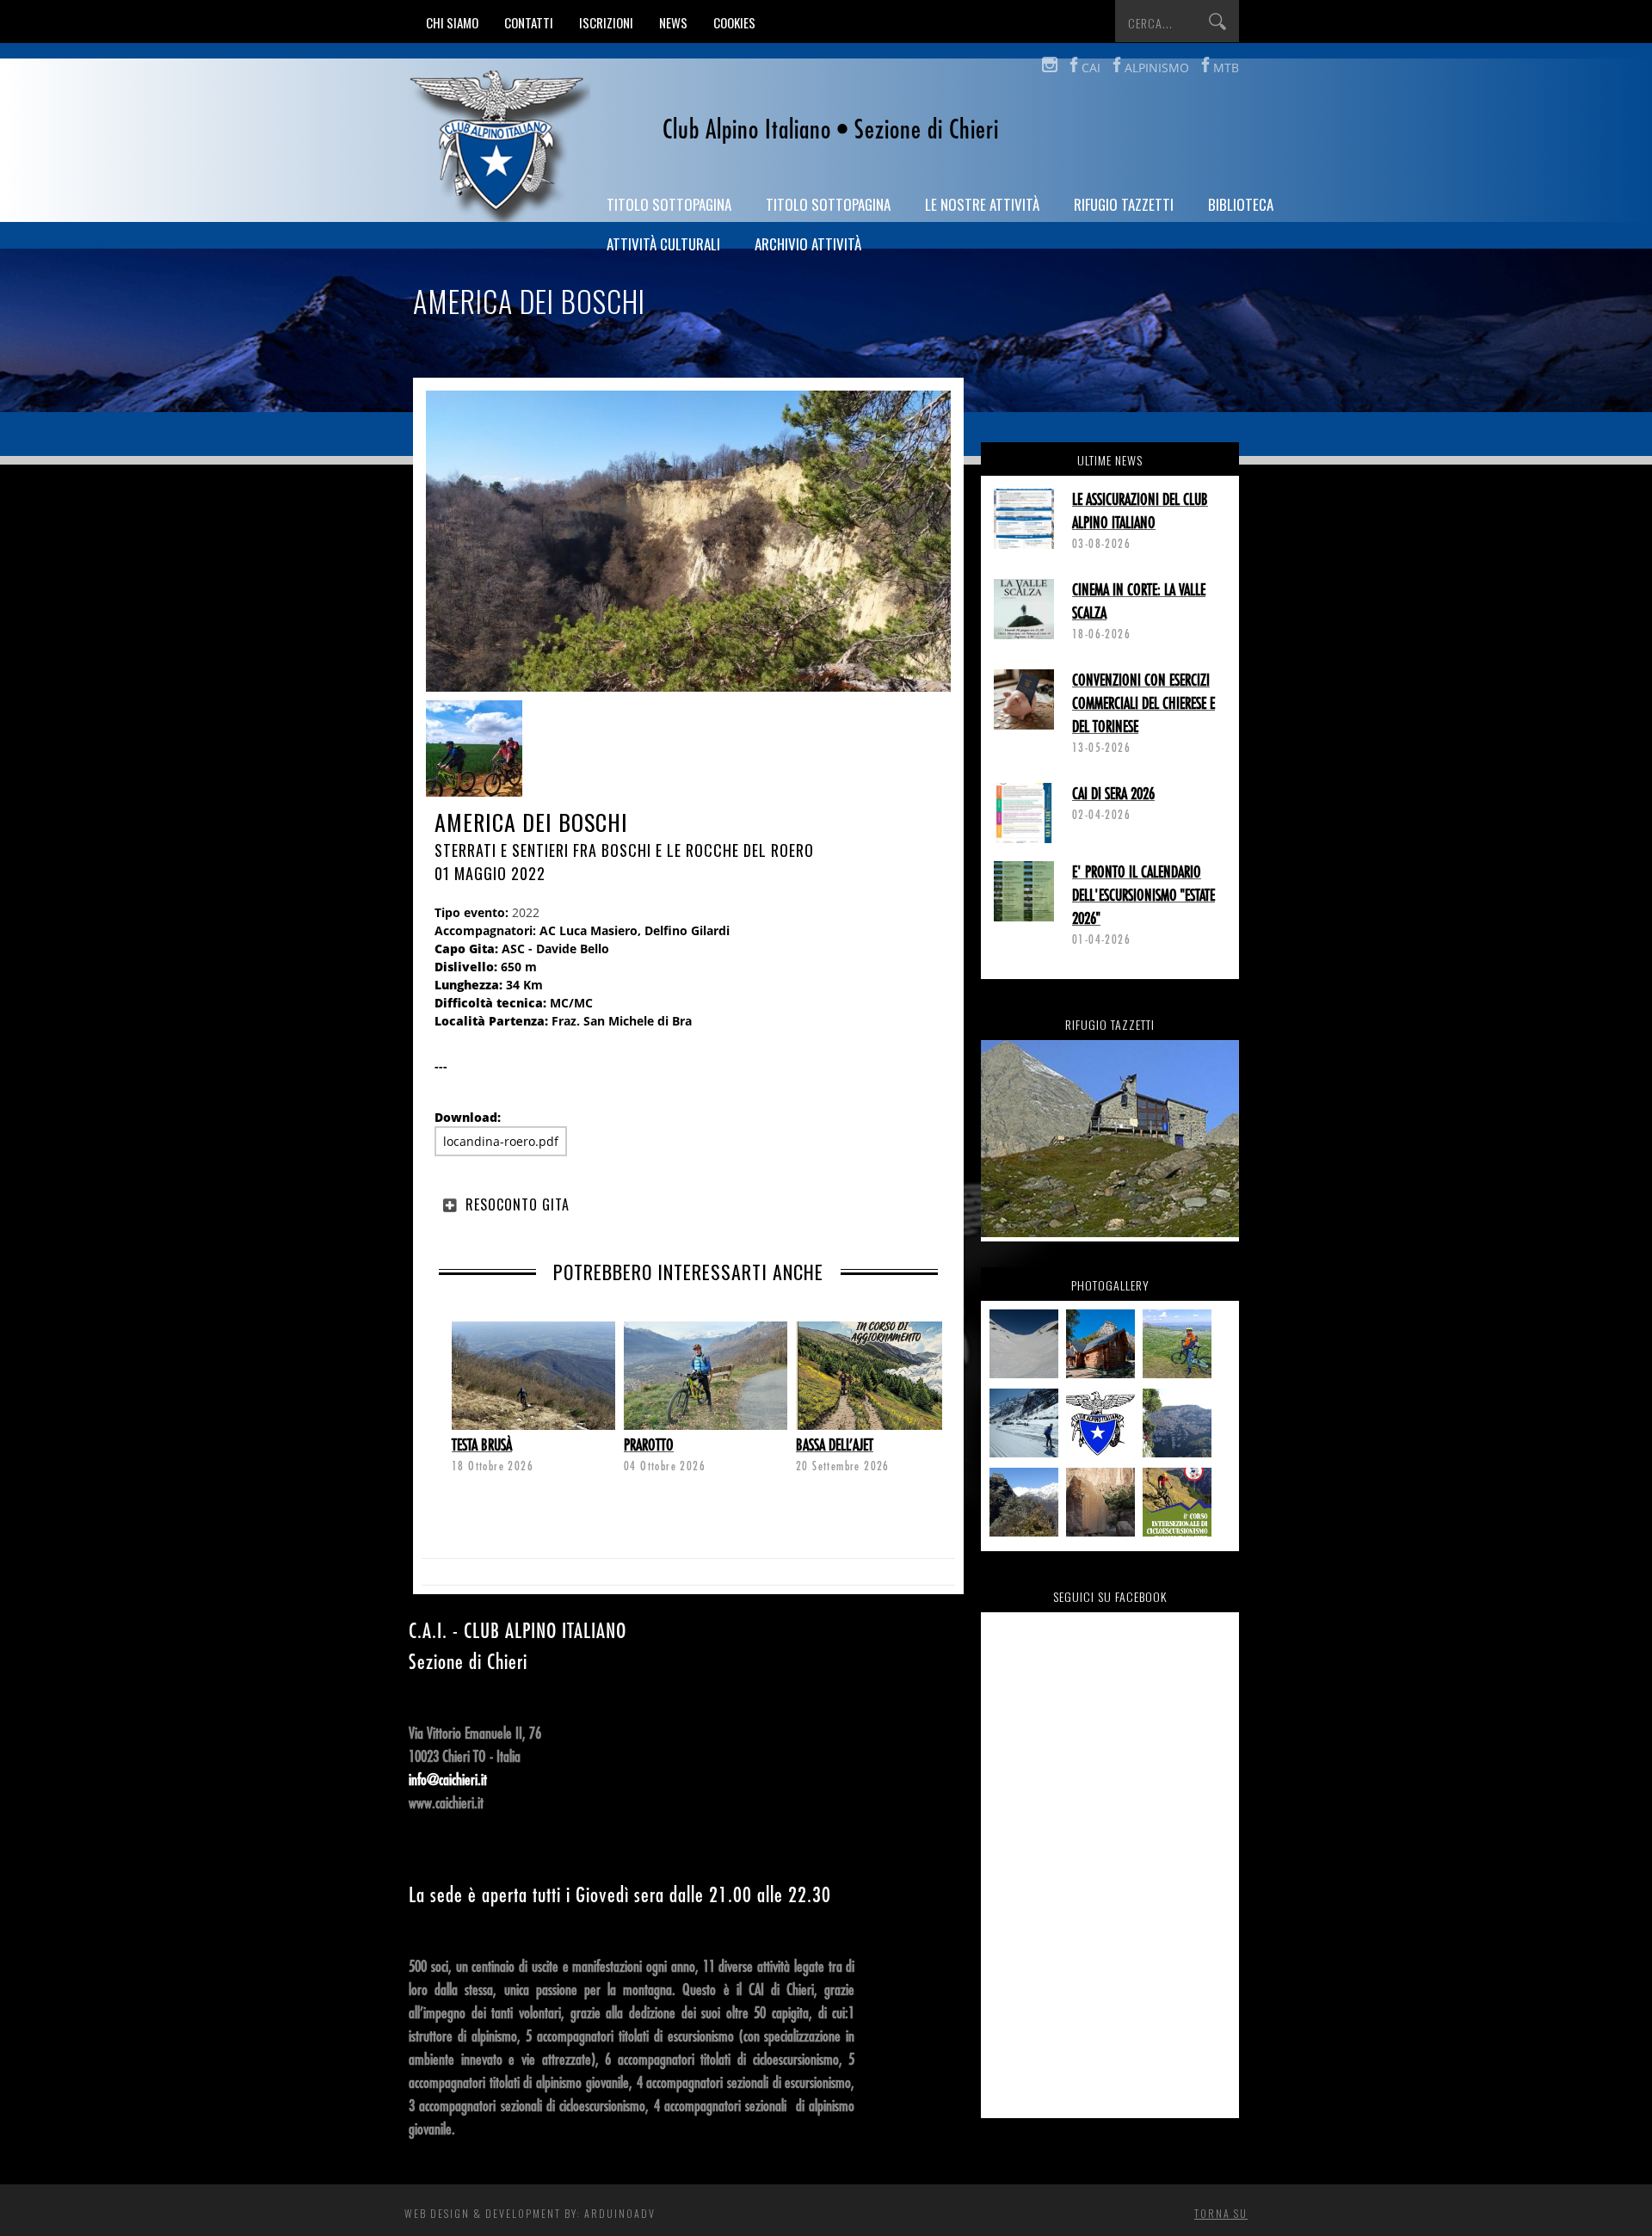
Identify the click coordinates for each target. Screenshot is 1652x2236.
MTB (1226, 68)
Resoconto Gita (518, 1204)
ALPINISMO (1157, 68)
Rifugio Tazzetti (1124, 204)
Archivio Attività (808, 244)
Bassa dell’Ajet (835, 1445)
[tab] (688, 1204)
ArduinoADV (620, 2213)
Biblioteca (1241, 204)
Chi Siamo (452, 22)
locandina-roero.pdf (501, 1141)
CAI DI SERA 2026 (1113, 794)
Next (452, 1367)
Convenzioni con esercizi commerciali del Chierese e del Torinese (1143, 704)
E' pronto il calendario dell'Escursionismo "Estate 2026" (1143, 896)
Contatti (529, 22)
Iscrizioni (606, 22)
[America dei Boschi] (474, 751)
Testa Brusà (482, 1445)
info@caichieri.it (448, 1780)
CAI (1091, 68)
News (673, 22)
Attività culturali (663, 244)
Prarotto (649, 1445)
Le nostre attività (982, 204)
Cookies (734, 22)
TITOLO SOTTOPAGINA (669, 204)
